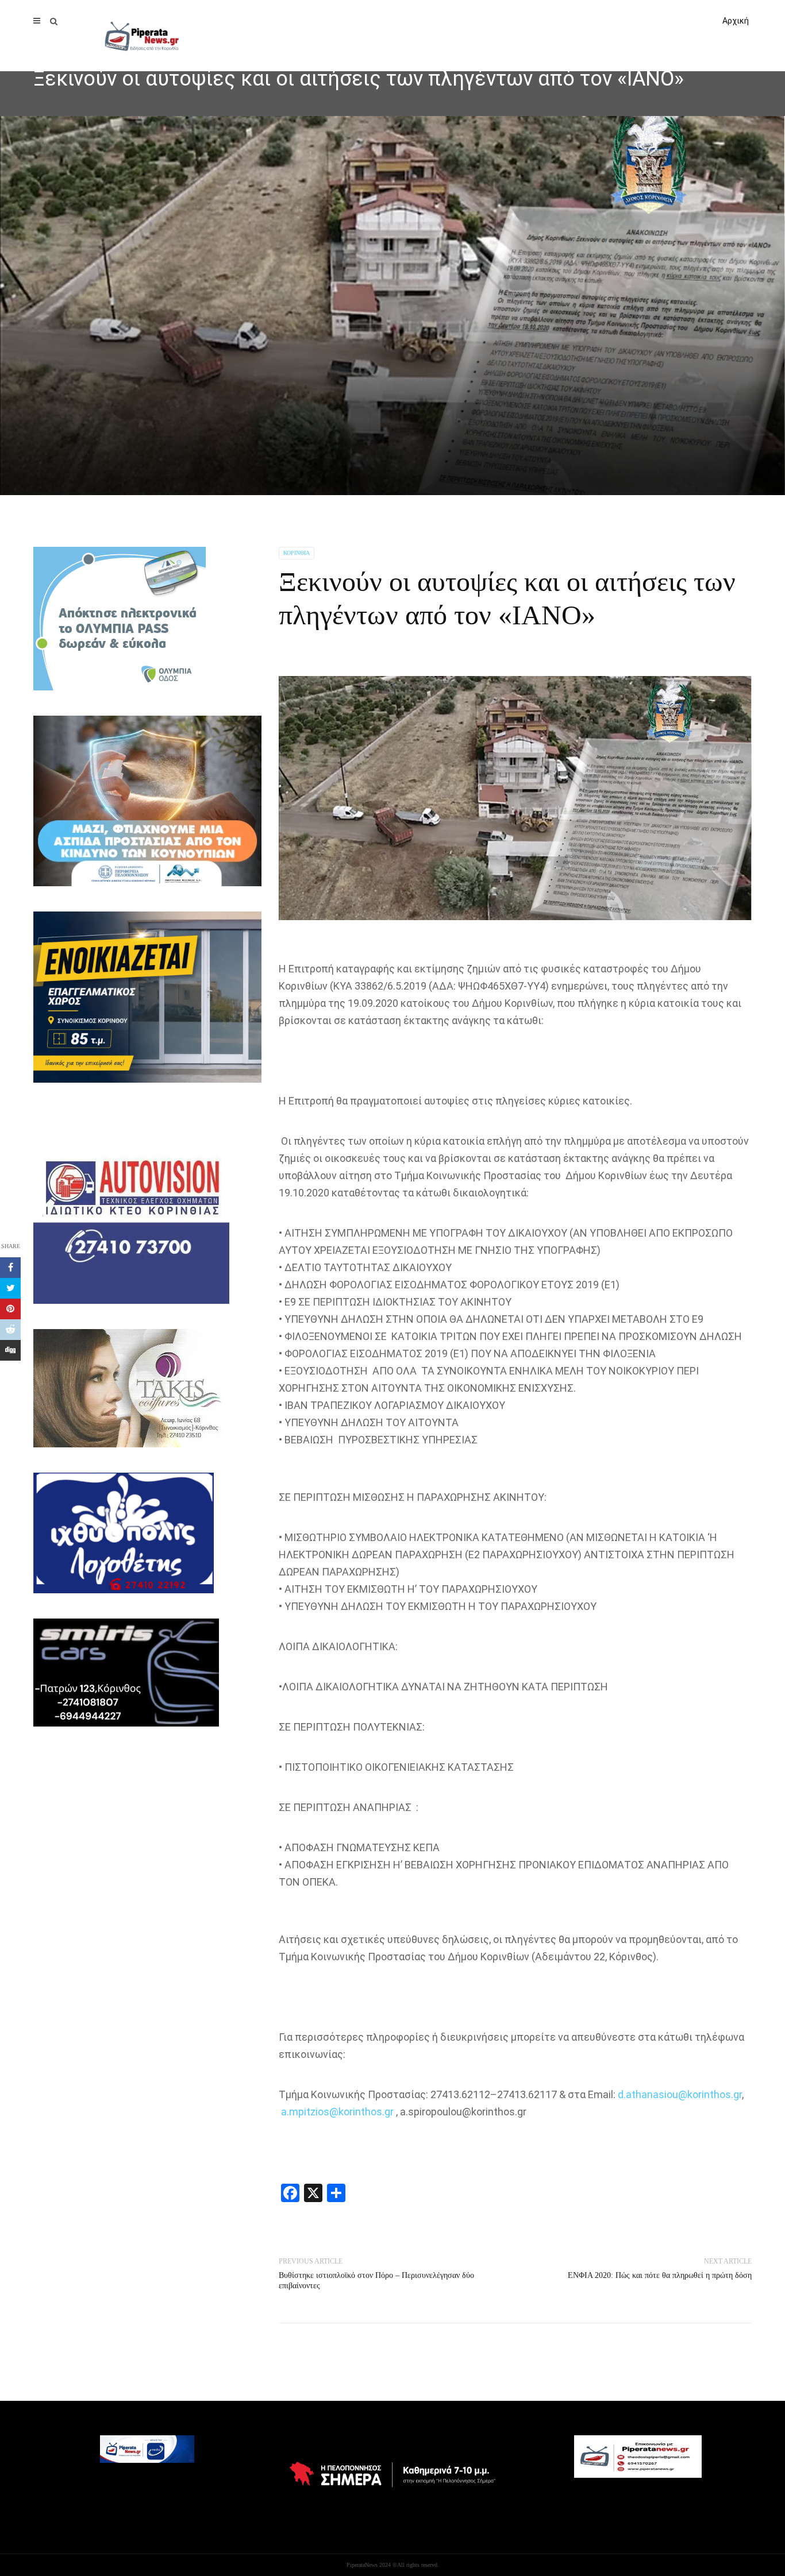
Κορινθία (297, 553)
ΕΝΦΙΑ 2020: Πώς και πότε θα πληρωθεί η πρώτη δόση (660, 2275)
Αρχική (736, 21)
